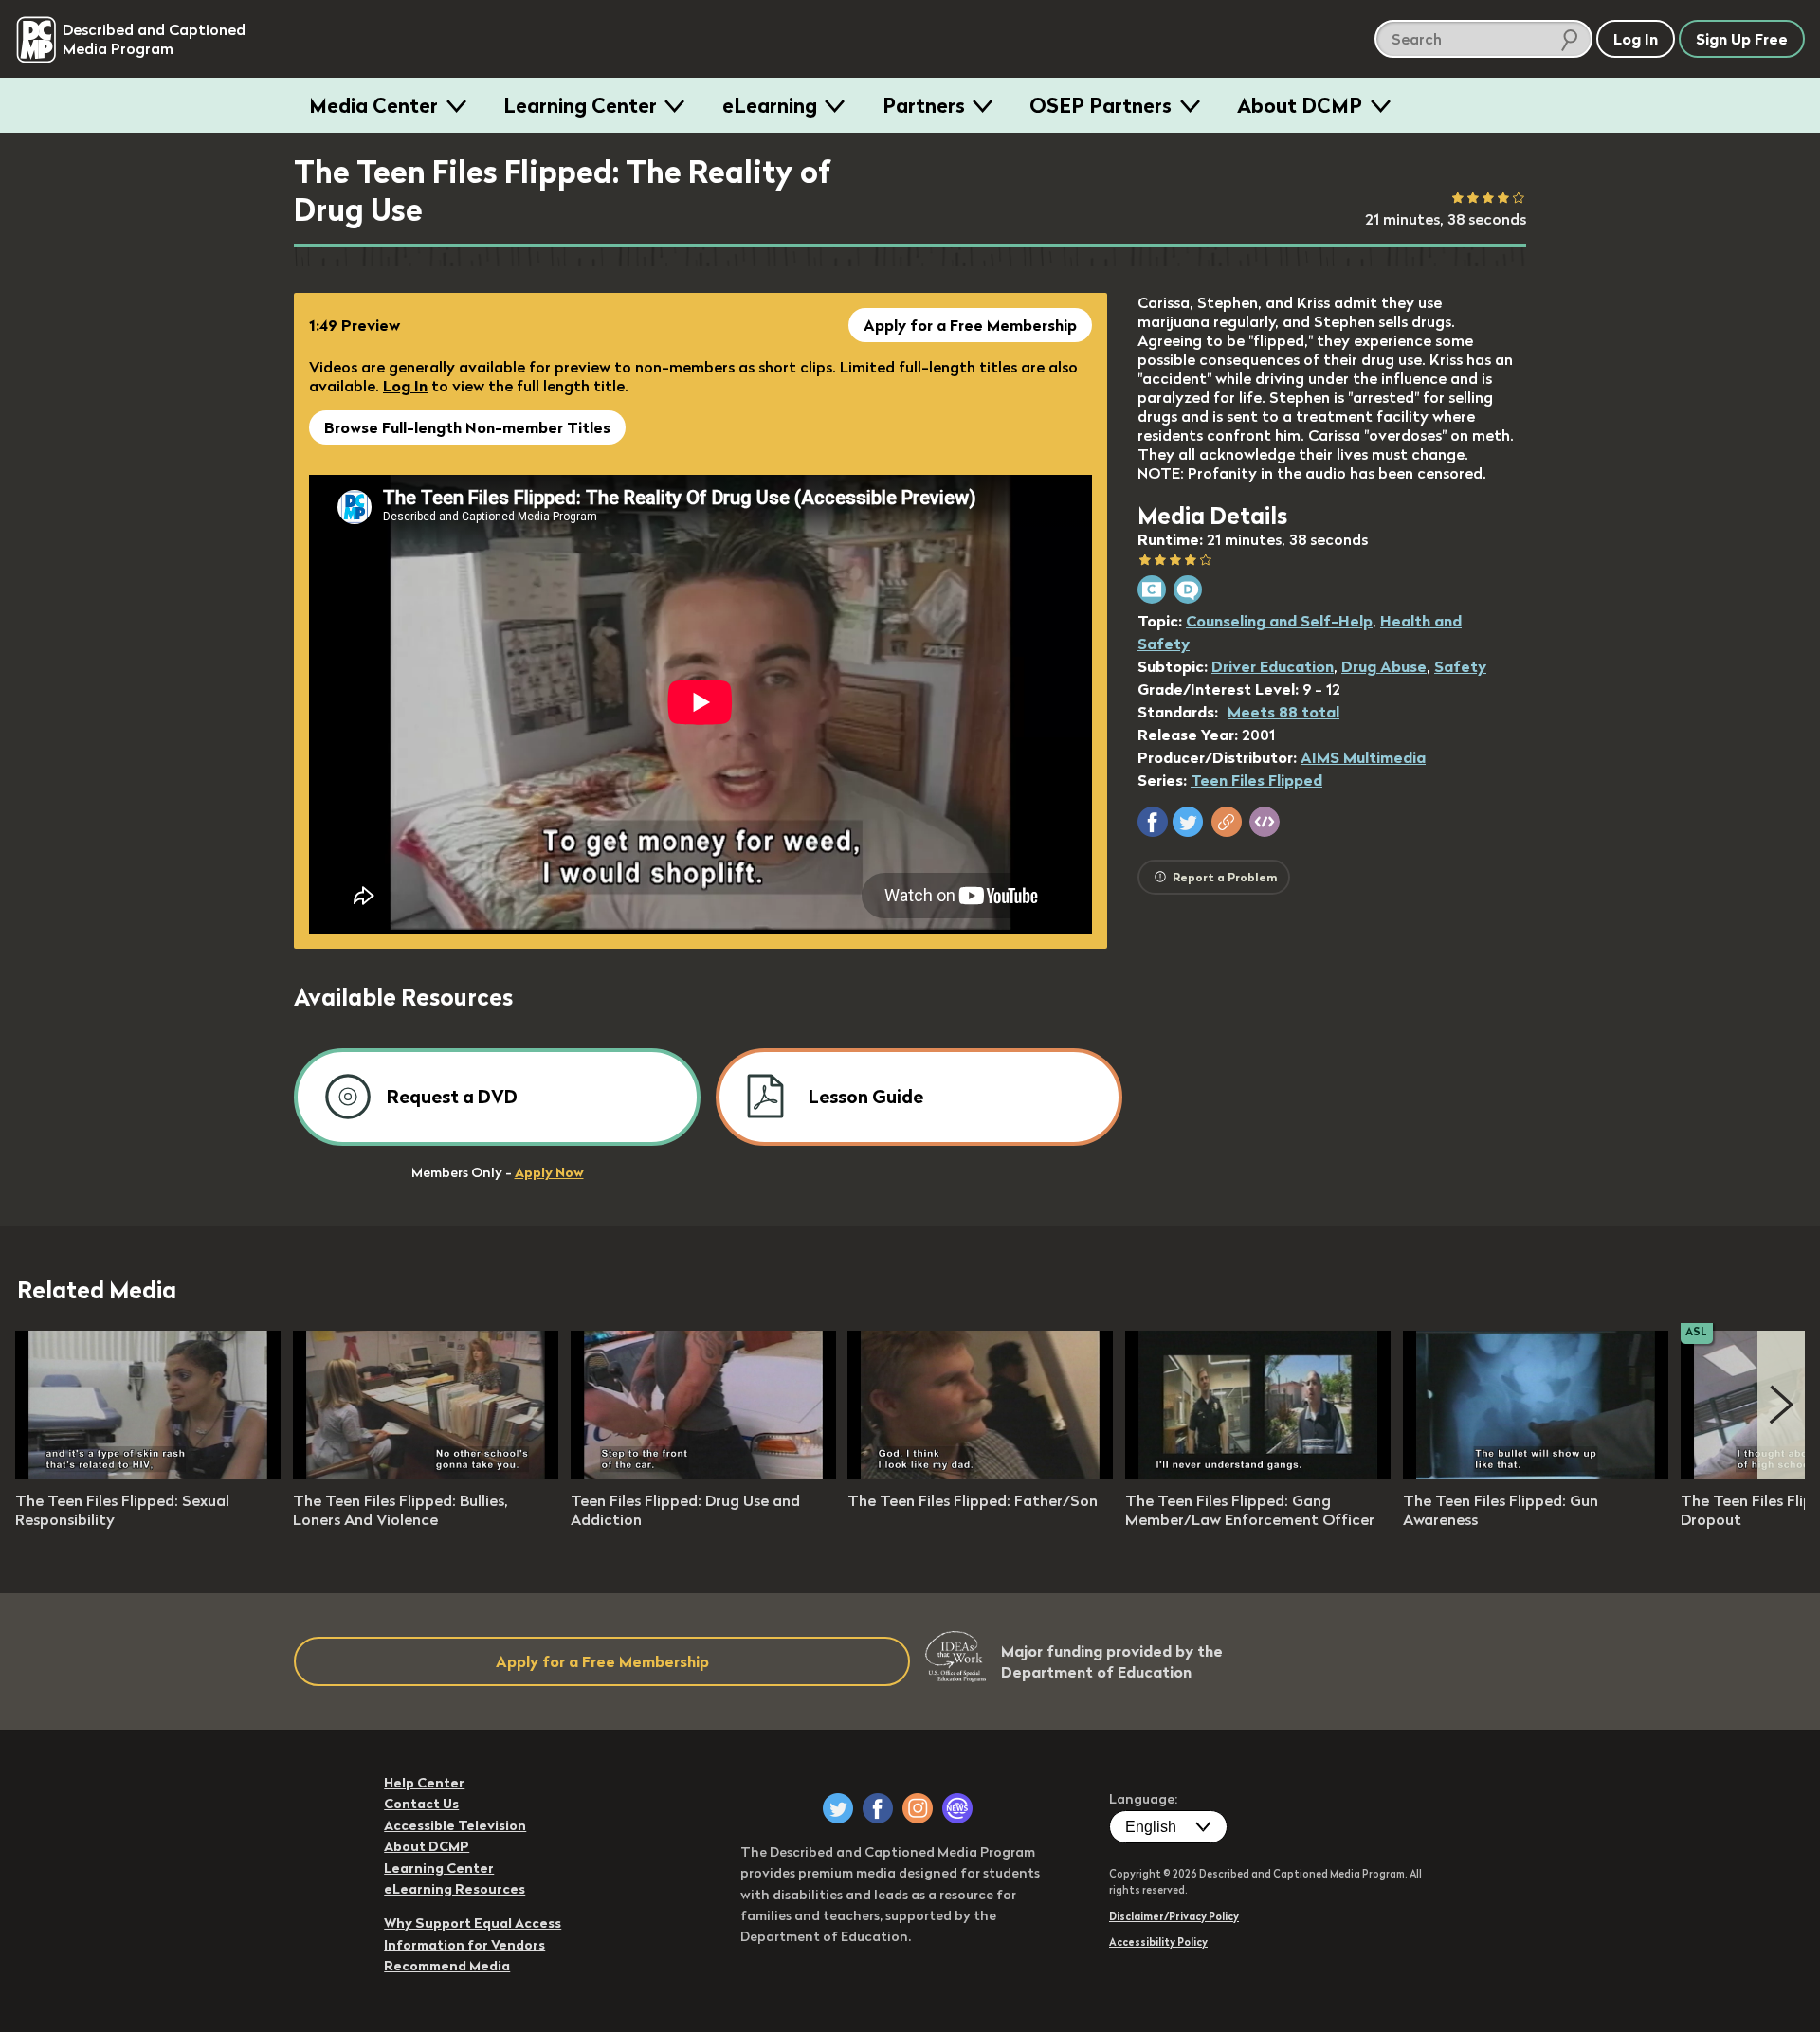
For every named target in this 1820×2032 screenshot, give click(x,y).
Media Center (373, 105)
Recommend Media (447, 1966)
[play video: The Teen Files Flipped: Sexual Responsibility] (148, 1474)
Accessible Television (455, 1825)
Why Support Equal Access (473, 1923)
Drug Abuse (1384, 666)
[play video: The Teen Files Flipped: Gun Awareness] (1536, 1474)
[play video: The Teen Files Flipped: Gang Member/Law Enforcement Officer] (1258, 1474)
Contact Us (421, 1804)
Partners (924, 105)
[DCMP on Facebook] (878, 1808)
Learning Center (580, 105)
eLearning (770, 105)
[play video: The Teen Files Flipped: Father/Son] (980, 1474)
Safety (1460, 666)
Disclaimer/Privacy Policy (1174, 1916)
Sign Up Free (1742, 39)
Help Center (424, 1783)
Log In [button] (1636, 39)
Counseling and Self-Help (1279, 621)
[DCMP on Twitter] (838, 1808)
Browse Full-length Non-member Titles (467, 427)
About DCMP (1300, 105)
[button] (1153, 822)
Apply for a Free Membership (970, 325)
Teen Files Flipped (1256, 780)
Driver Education (1273, 666)
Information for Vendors (464, 1945)
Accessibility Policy (1158, 1942)
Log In (405, 386)
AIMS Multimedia (1363, 757)
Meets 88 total (1283, 712)
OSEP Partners (1101, 105)
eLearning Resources (455, 1889)
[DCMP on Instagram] (918, 1808)
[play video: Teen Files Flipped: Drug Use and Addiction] (703, 1474)
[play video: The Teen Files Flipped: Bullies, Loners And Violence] (426, 1474)
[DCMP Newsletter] (957, 1808)
